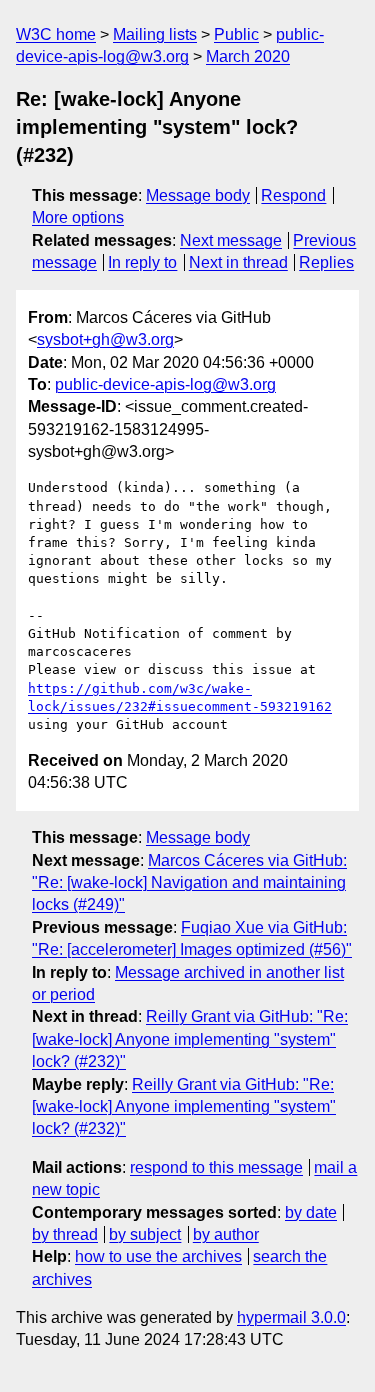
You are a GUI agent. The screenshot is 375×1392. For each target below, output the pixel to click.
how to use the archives (158, 1256)
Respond (293, 195)
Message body (198, 195)
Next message (231, 240)
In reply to (142, 262)
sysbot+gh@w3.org (105, 339)
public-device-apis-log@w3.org (165, 384)
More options (78, 217)
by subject (145, 1234)
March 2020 (248, 56)
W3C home (56, 34)
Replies (326, 262)
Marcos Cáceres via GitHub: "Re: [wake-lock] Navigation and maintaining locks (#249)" (189, 883)
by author (226, 1234)
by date (311, 1212)
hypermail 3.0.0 (291, 1317)
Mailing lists (155, 34)
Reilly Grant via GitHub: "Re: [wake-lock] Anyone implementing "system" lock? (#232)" (190, 1039)
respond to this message (216, 1167)
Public (236, 34)
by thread (65, 1234)
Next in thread (238, 262)
